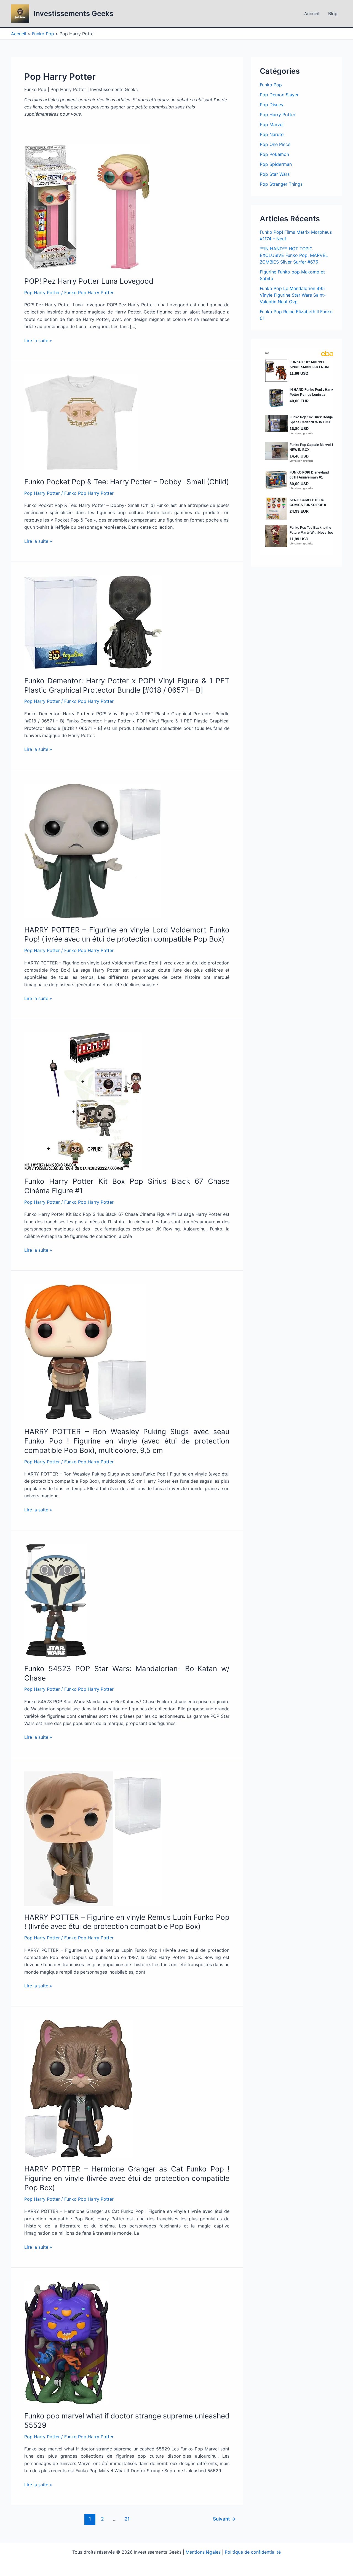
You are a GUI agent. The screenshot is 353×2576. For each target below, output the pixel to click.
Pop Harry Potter (42, 293)
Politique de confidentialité (253, 2552)
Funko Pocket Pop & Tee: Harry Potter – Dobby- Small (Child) (127, 482)
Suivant (224, 2519)
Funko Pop (271, 85)
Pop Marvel (272, 124)
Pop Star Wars (275, 174)
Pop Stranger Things (281, 184)
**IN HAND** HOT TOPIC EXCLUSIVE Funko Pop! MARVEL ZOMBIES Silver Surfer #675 (294, 255)
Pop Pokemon (274, 154)
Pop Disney (272, 105)
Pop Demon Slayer (279, 95)
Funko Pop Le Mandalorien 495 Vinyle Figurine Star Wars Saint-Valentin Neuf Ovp (293, 295)
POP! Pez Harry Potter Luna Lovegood (89, 281)
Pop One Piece (275, 144)
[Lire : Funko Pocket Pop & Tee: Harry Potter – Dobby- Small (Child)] (81, 422)
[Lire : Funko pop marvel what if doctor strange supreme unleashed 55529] (66, 2342)
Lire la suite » (38, 341)
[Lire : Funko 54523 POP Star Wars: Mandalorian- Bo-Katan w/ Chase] (56, 1600)
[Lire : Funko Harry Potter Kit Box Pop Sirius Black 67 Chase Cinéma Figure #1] (83, 1101)
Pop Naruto (272, 134)
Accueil (312, 14)
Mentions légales (203, 2552)
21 (127, 2519)
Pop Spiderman (276, 164)
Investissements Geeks (73, 13)
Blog (333, 14)
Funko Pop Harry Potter (89, 293)
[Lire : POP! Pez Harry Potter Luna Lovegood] (87, 207)
